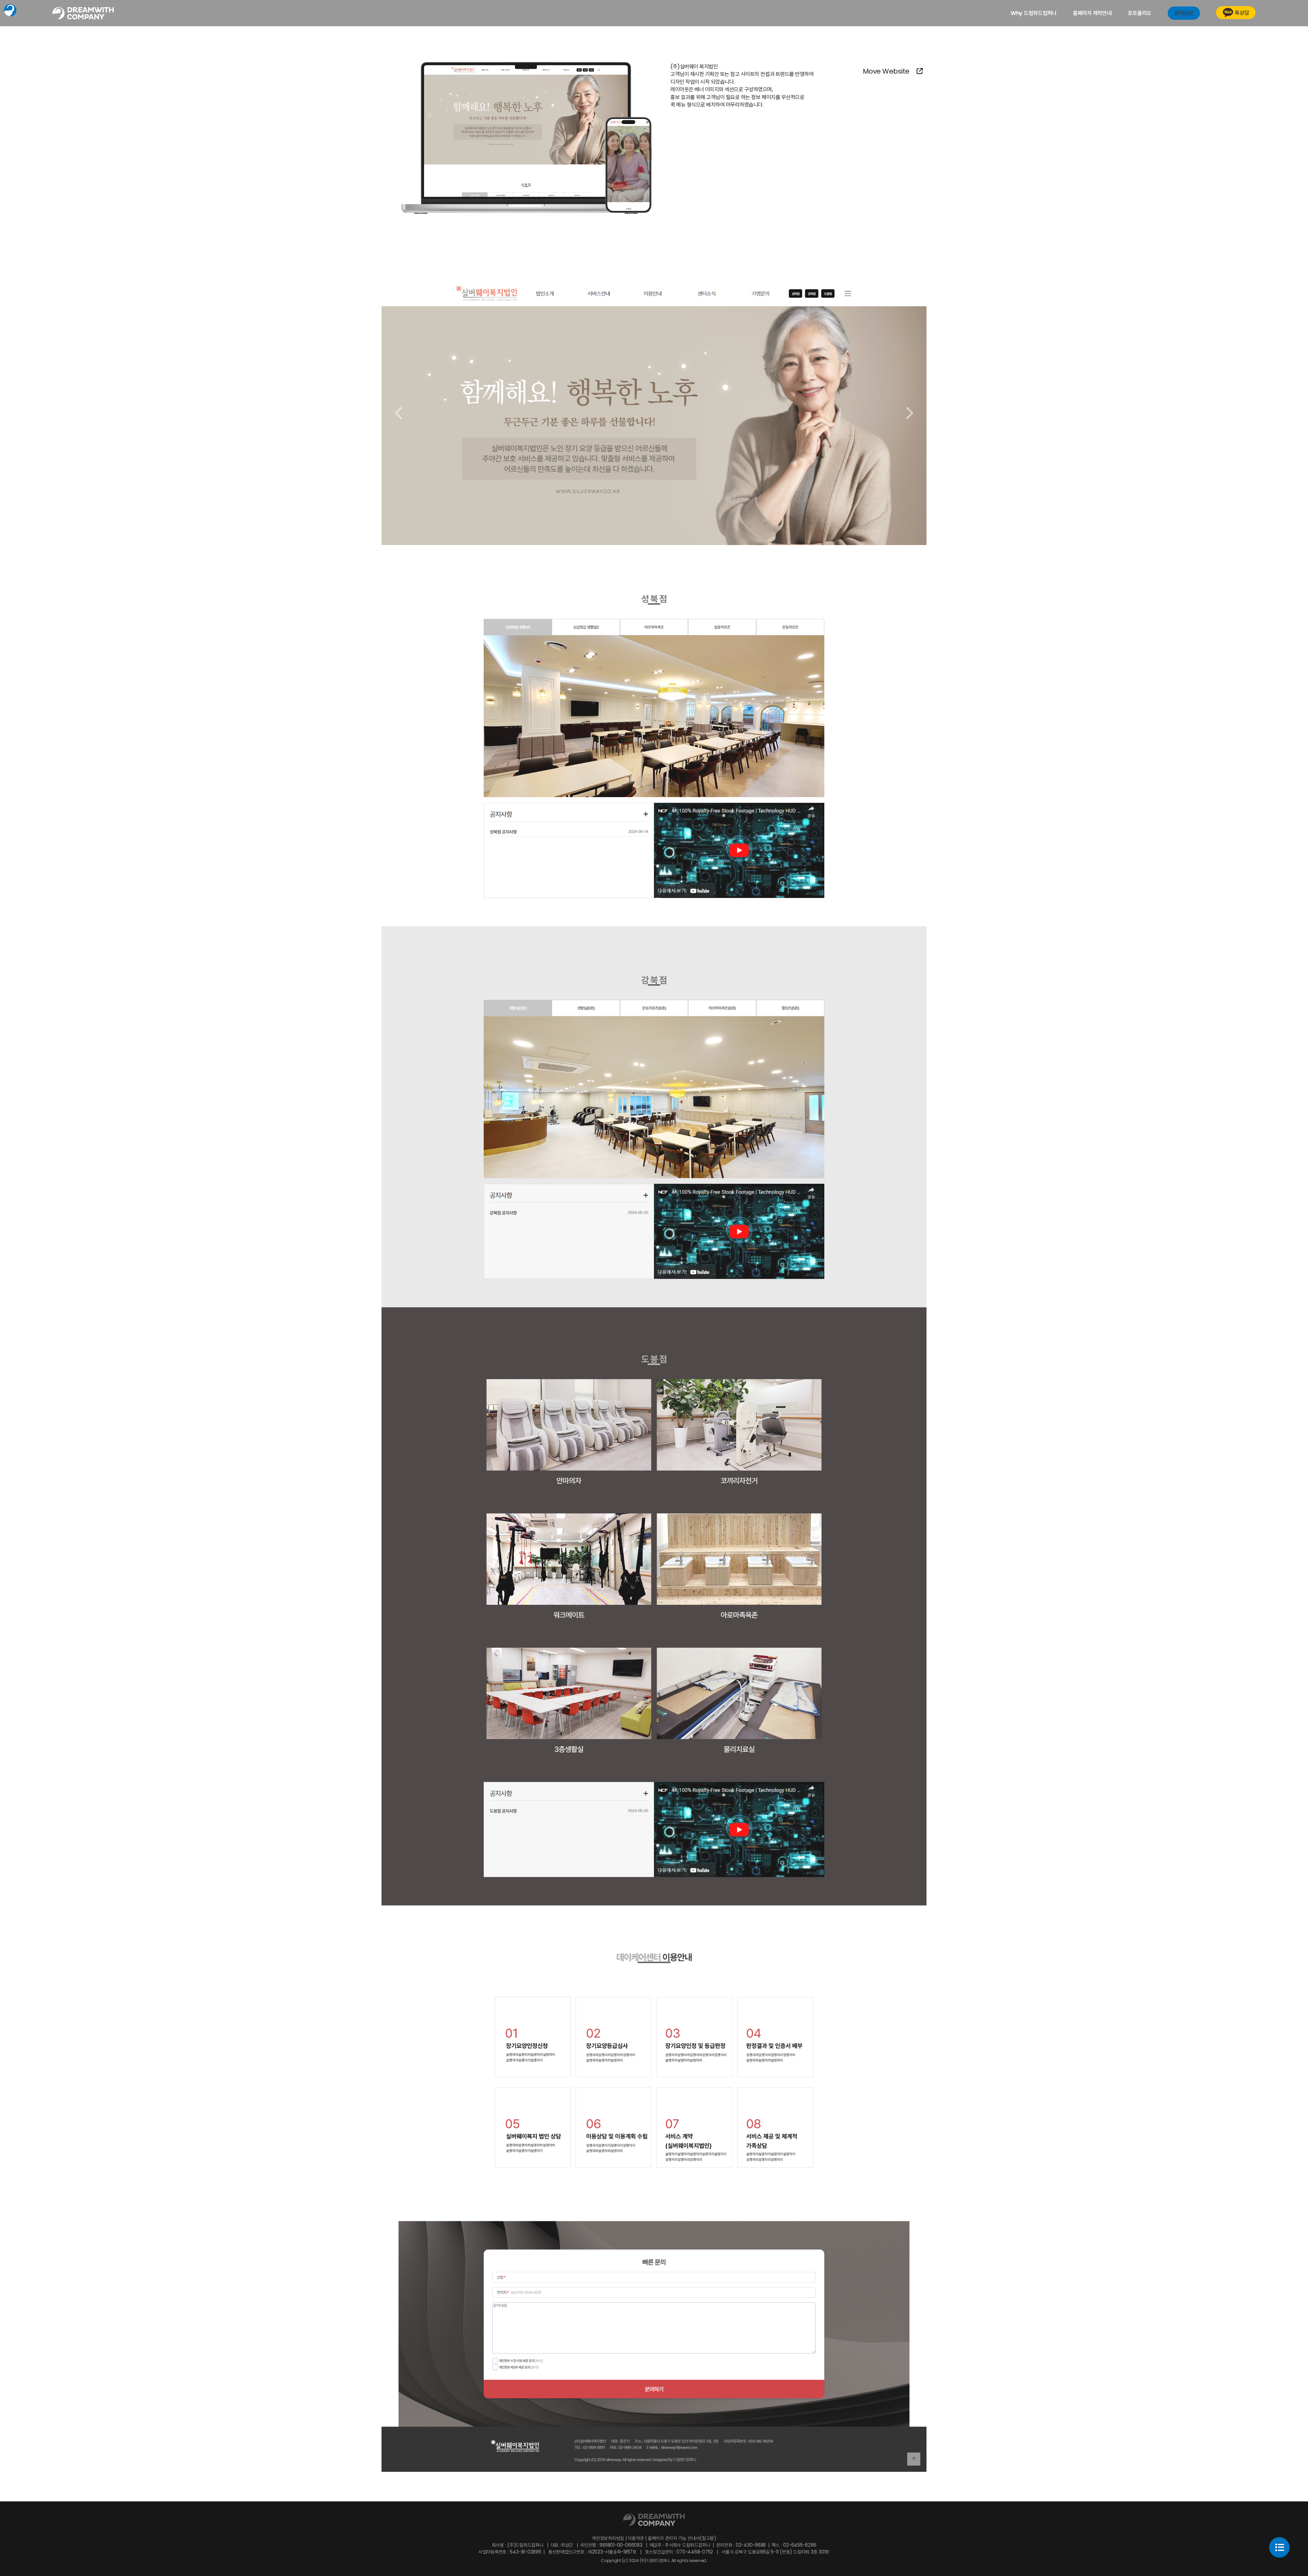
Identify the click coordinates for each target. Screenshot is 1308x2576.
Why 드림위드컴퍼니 (1034, 13)
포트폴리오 (1140, 13)
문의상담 (1184, 13)
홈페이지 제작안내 (1092, 13)
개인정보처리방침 (609, 2538)
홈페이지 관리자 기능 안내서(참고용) (681, 2538)
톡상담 (1242, 13)
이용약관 (636, 2538)
